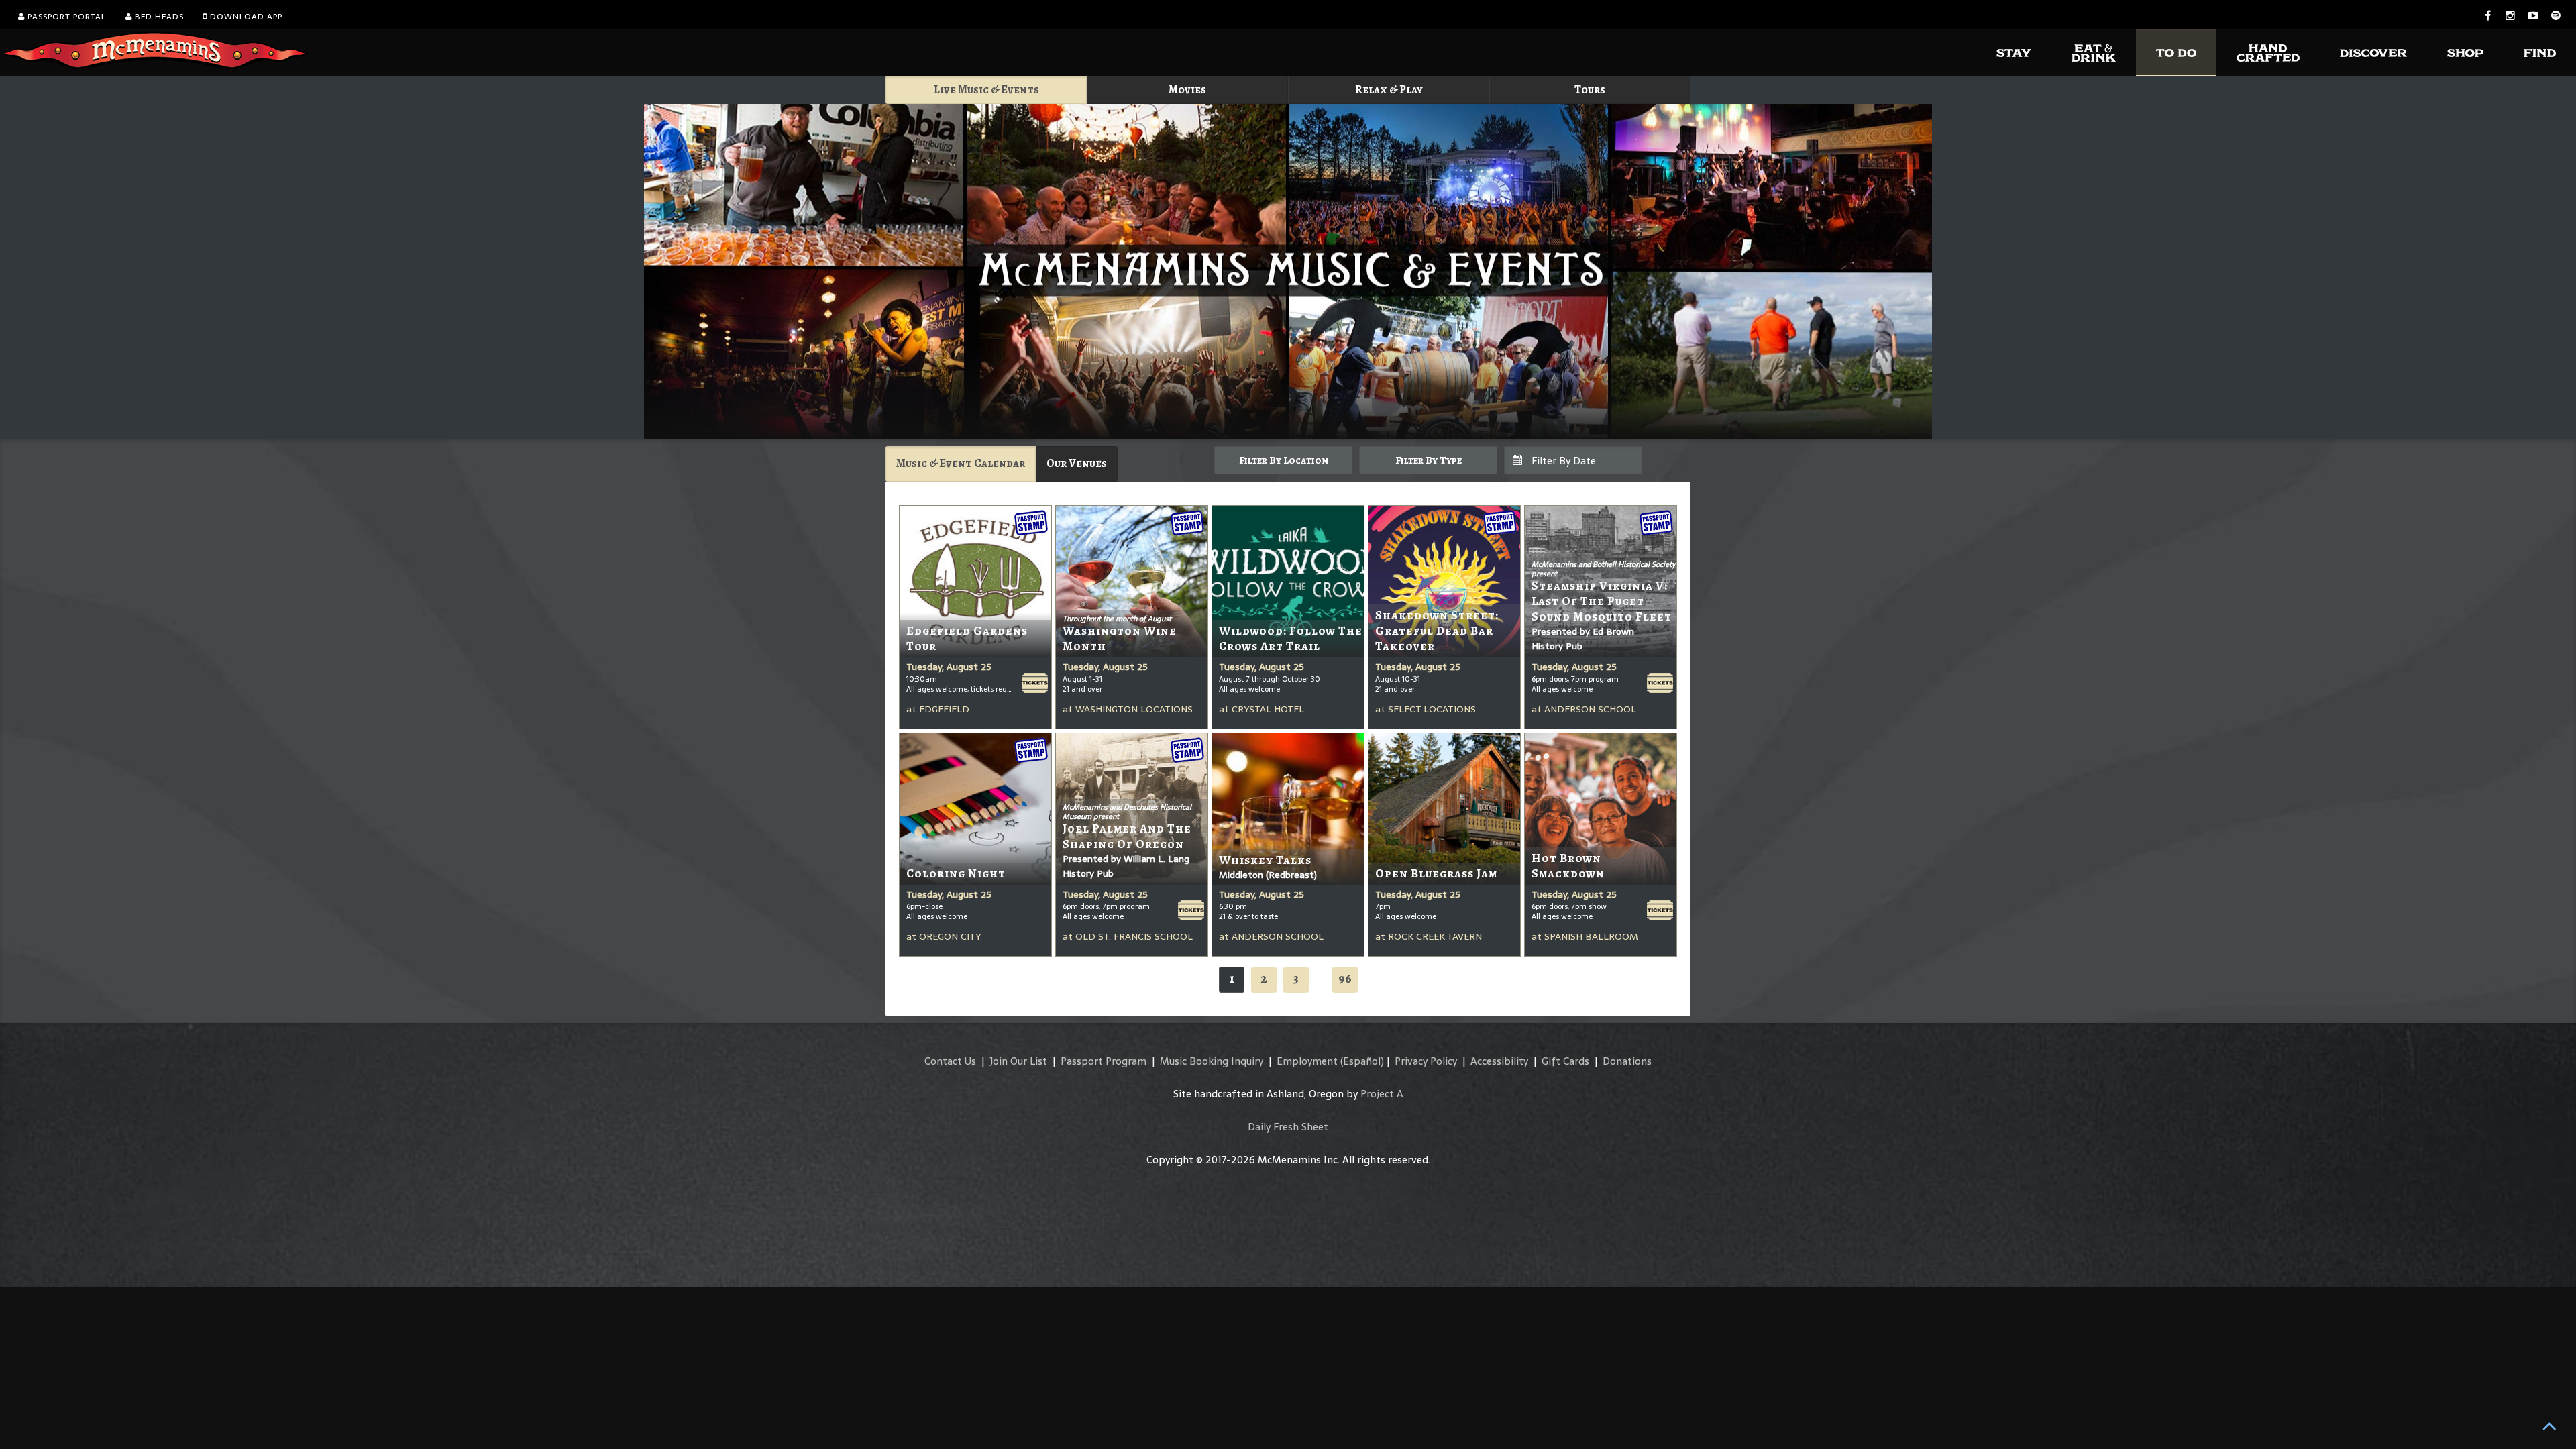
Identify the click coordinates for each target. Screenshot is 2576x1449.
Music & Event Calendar (961, 463)
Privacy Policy (1426, 1061)
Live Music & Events (986, 90)
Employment (1307, 1061)
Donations (1627, 1061)
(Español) (1362, 1061)
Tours (1590, 90)
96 (1345, 978)
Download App (245, 17)
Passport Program (1104, 1061)
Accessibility (1499, 1061)
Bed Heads (158, 17)
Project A (1382, 1094)
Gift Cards (1565, 1061)
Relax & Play (1389, 90)
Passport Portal (65, 17)
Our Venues (1077, 463)
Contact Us (950, 1061)
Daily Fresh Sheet (1288, 1127)
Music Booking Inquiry (1212, 1061)
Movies (1187, 90)
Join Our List (1018, 1061)
